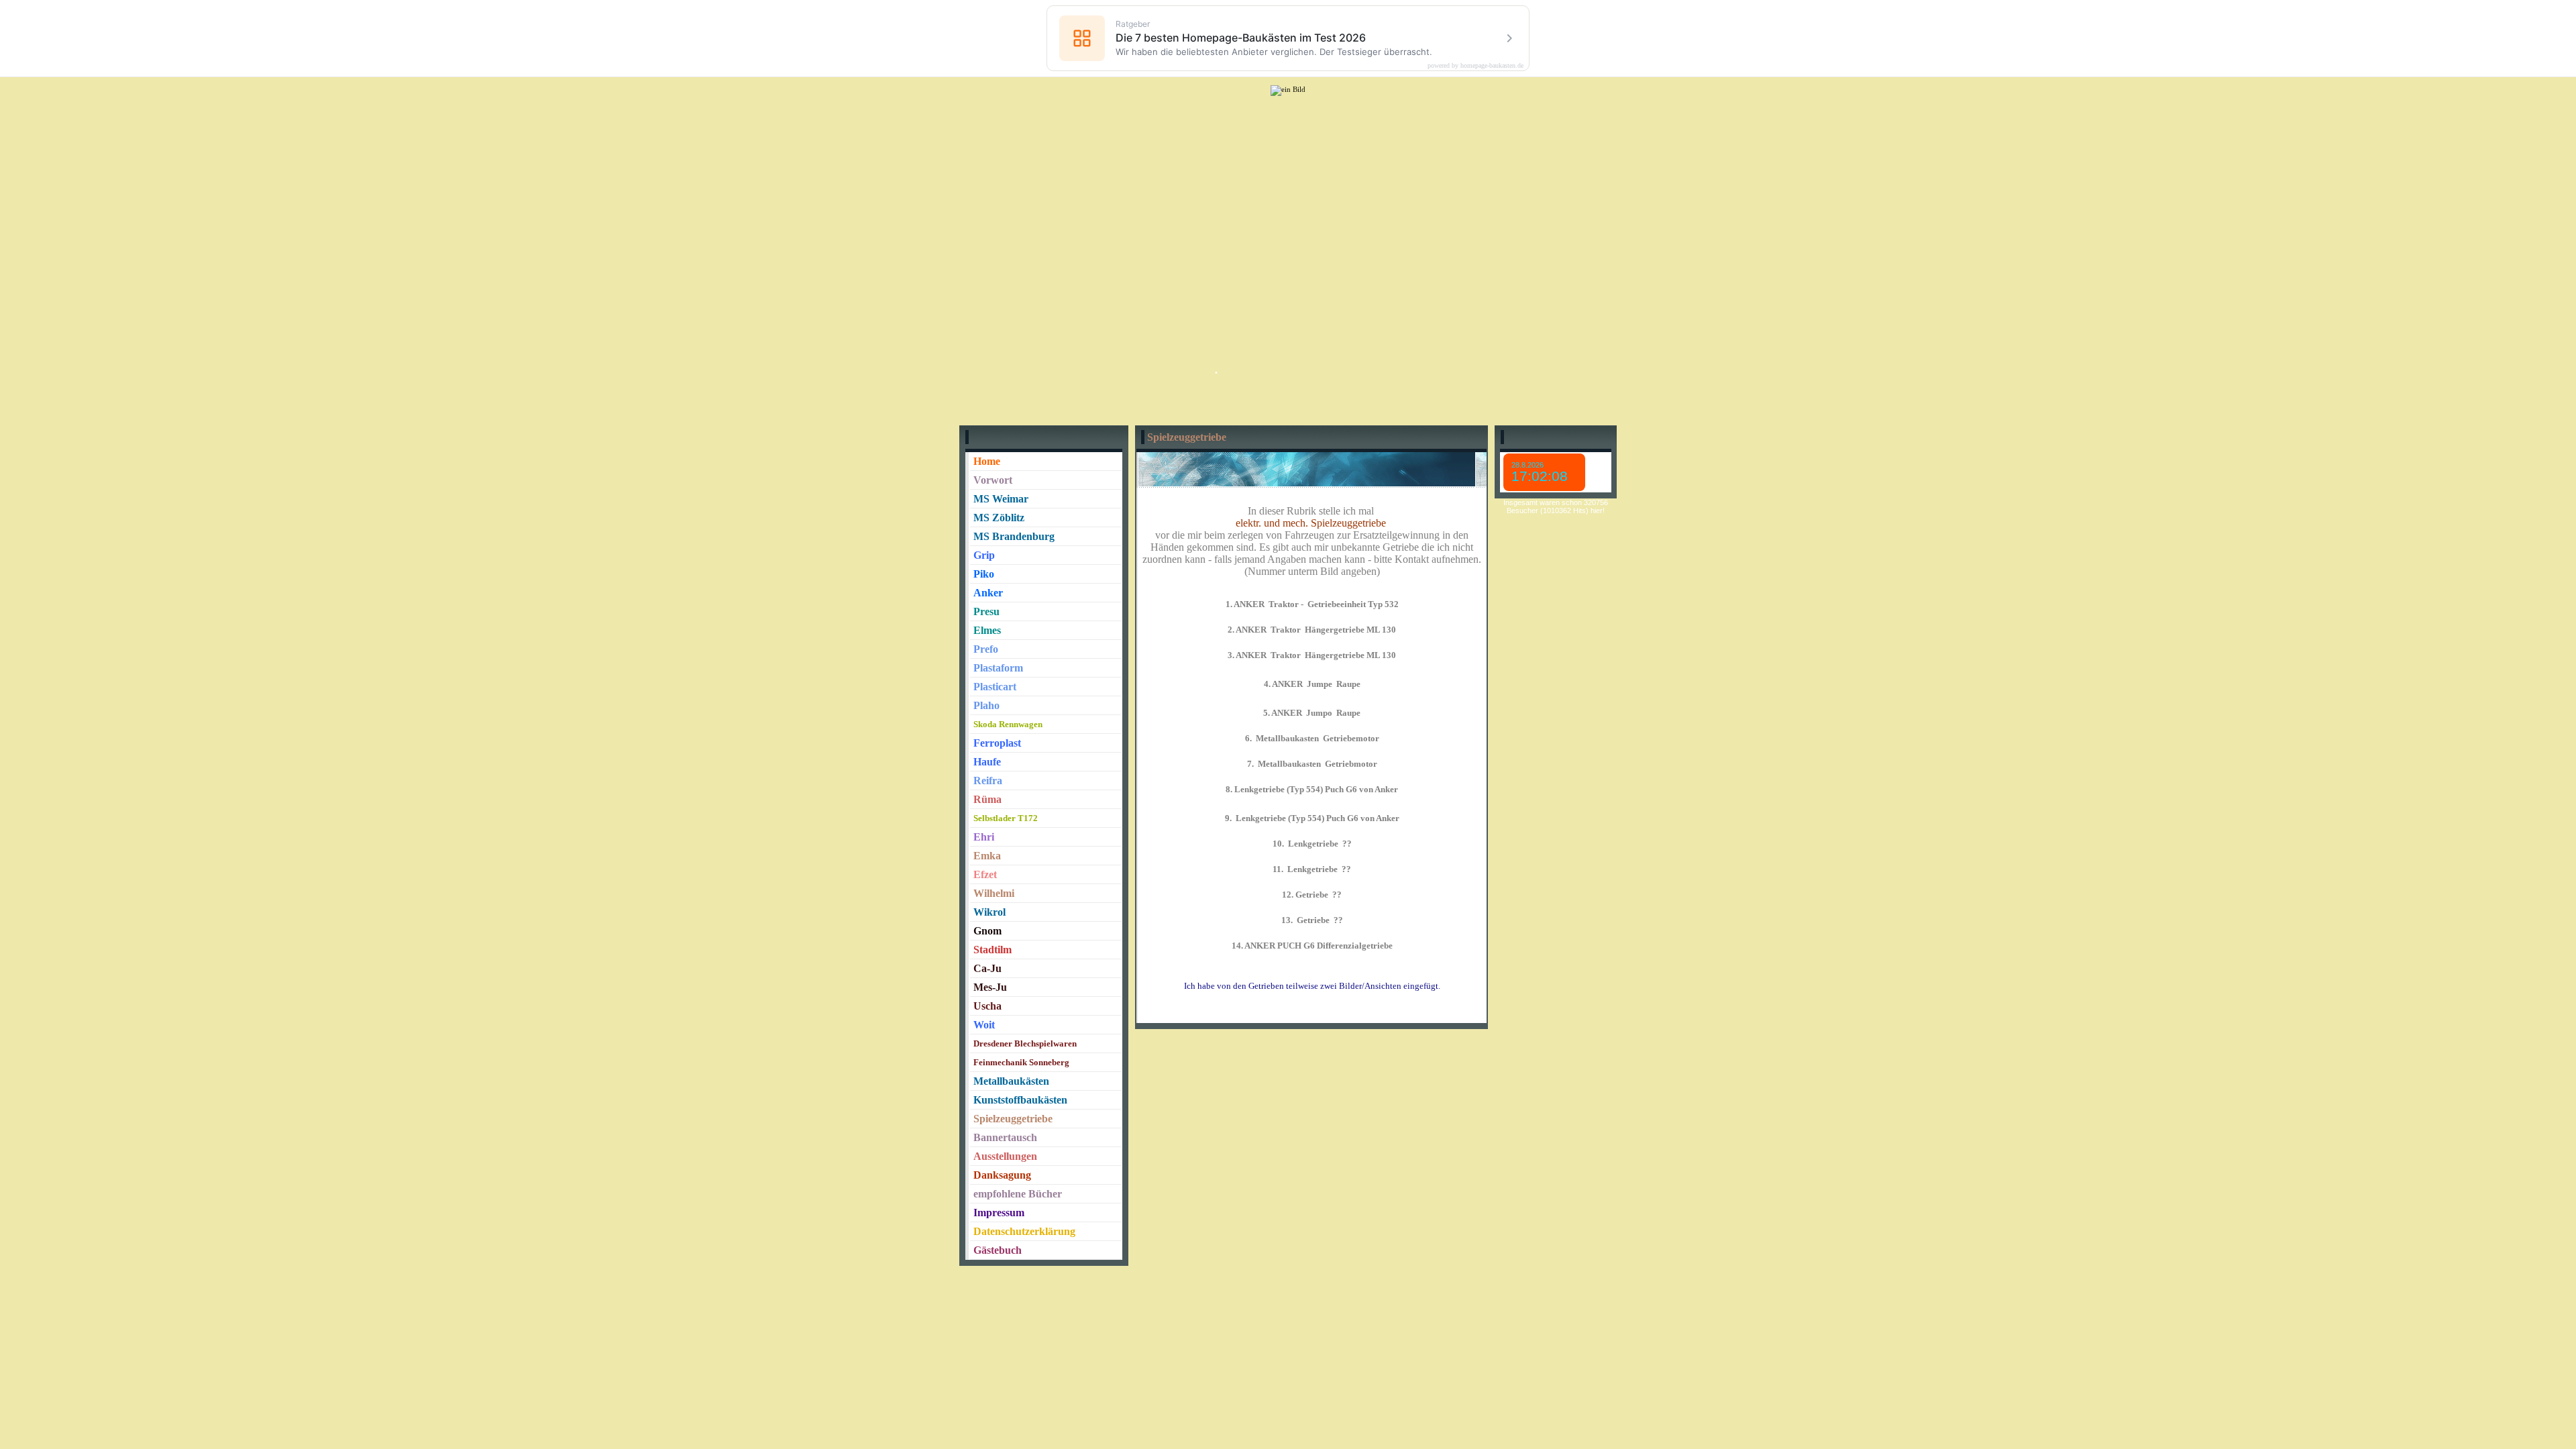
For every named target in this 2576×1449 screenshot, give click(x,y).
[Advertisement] (1288, 212)
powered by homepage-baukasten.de (1475, 66)
